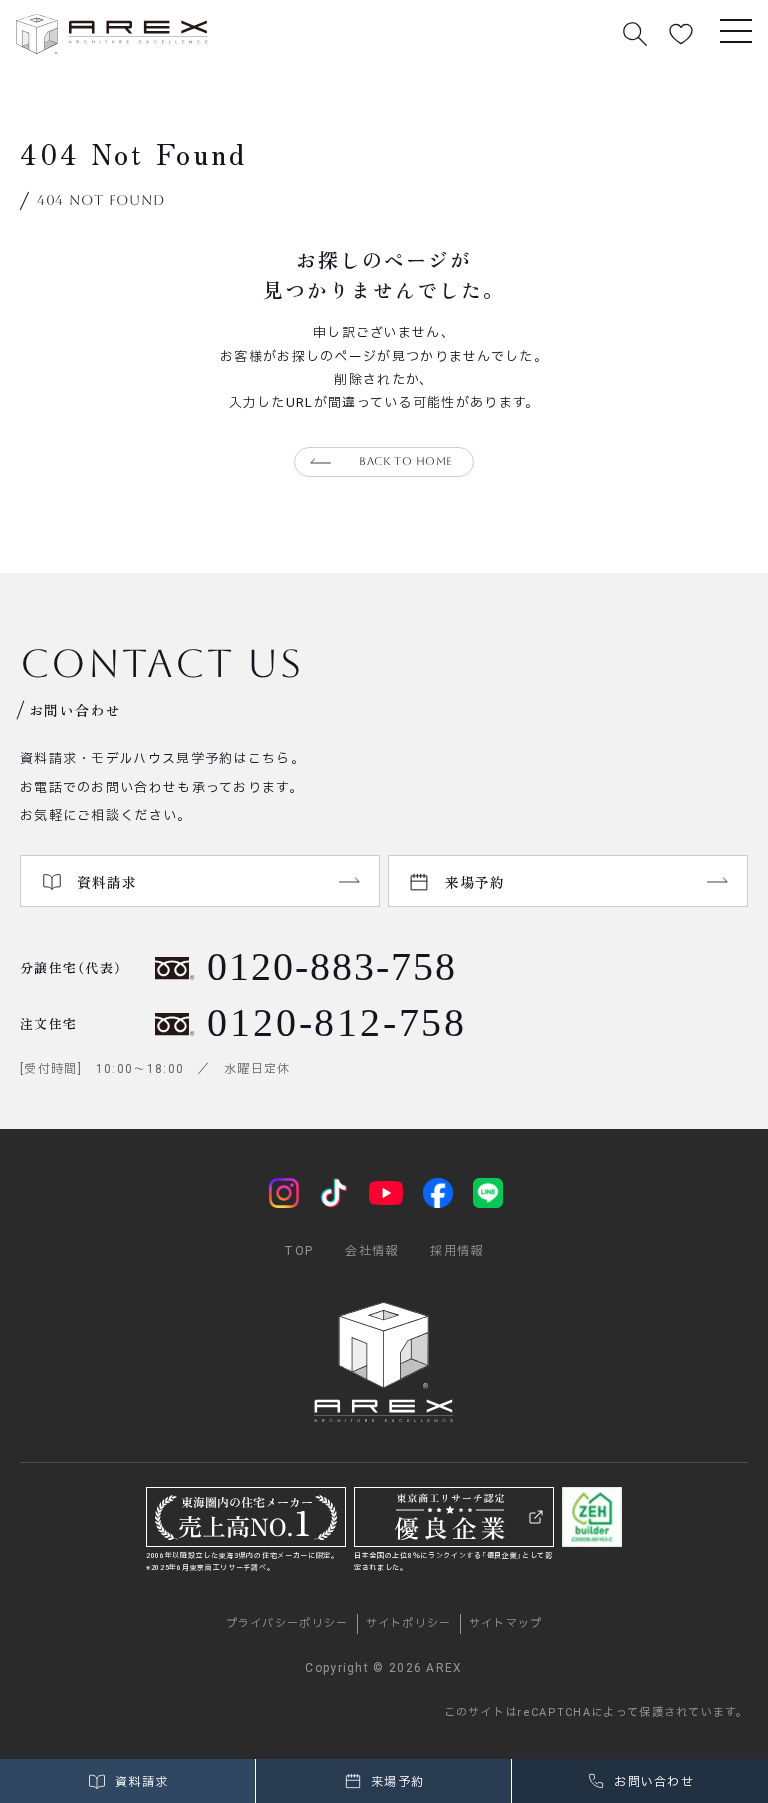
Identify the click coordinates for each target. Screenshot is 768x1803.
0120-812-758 (337, 1022)
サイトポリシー (409, 1623)
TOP (298, 1251)
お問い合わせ (652, 1782)
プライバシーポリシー (287, 1623)
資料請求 (140, 1782)
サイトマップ (506, 1623)
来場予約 (396, 1782)
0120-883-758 (332, 966)
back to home (406, 461)
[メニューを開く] (736, 30)
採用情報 (456, 1251)
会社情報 (371, 1251)
